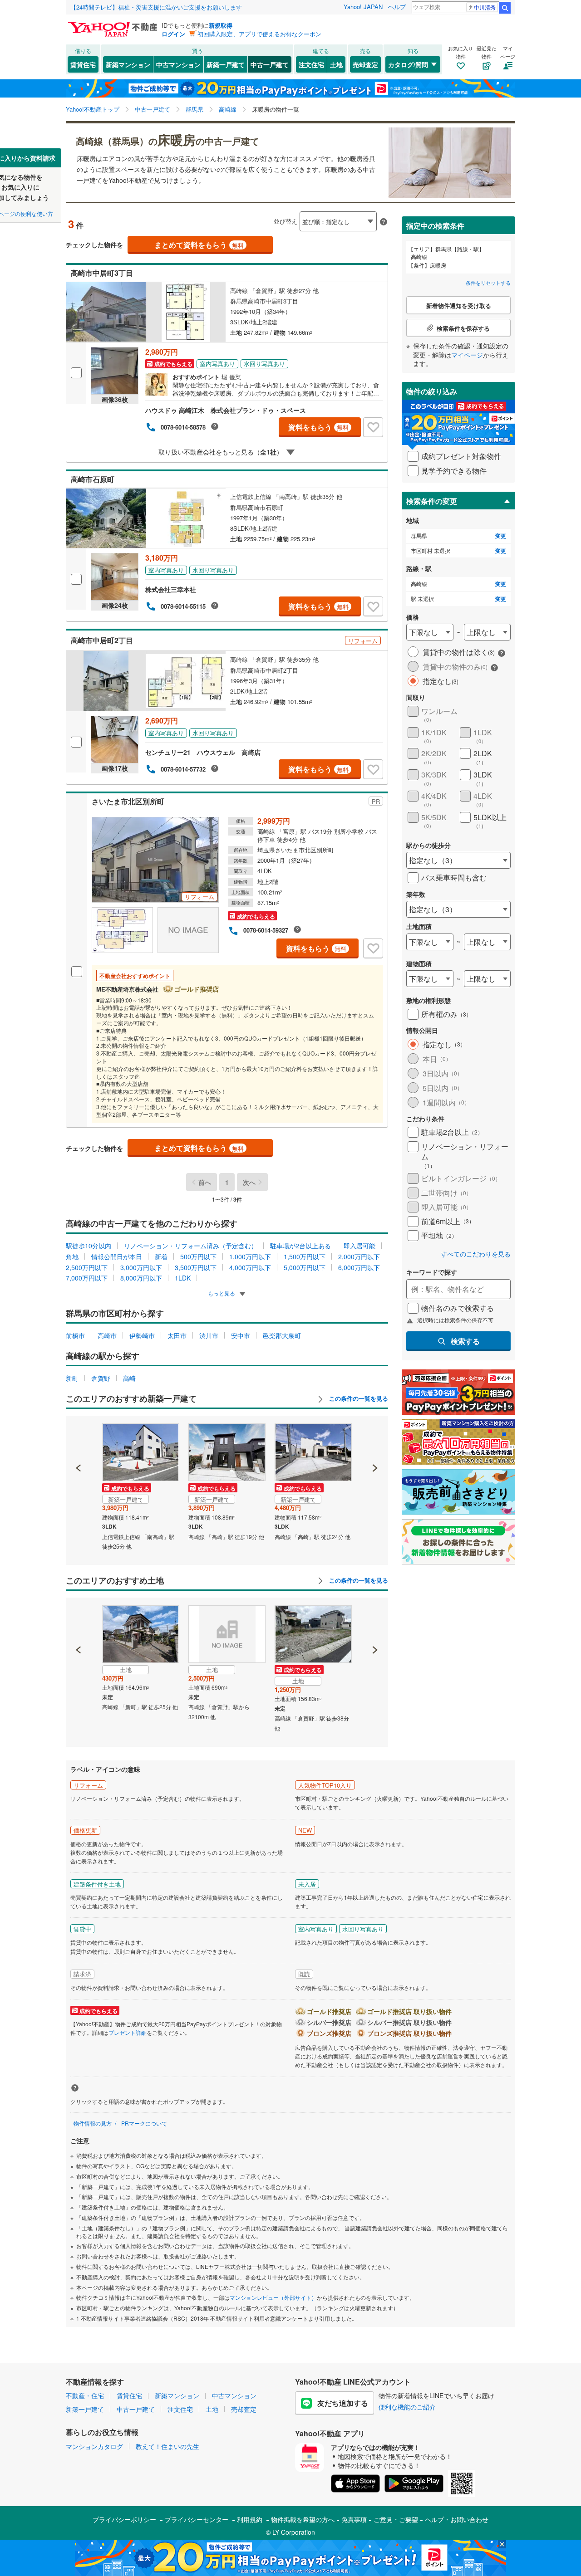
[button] (79, 1437)
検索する (465, 1341)
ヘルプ (397, 7)
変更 (501, 536)
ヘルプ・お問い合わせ (457, 2519)
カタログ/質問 (408, 64)
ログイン (173, 34)
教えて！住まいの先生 (167, 2446)
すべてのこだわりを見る (476, 1254)
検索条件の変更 (432, 501)
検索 (505, 8)
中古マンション (178, 64)
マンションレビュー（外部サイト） (273, 2297)
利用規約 (250, 2519)
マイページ (467, 355)
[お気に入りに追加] (373, 427)
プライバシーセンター (197, 2519)
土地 (336, 64)
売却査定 (365, 64)
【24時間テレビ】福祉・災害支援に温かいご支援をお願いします (156, 7)
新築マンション (128, 64)
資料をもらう (318, 427)
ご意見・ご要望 (396, 2519)
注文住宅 (311, 64)
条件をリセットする (488, 283)
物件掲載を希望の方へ (303, 2519)
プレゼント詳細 (128, 2032)
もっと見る (222, 1293)
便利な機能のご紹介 (407, 2407)
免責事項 (354, 2519)
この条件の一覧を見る (358, 1398)
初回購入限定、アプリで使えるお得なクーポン (259, 34)
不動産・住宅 (85, 2395)
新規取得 (221, 25)
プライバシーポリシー (124, 2519)
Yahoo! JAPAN (363, 7)
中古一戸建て (270, 64)
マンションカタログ (94, 2446)
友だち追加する (343, 2403)
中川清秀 (485, 7)
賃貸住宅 (83, 64)
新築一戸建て (226, 64)
